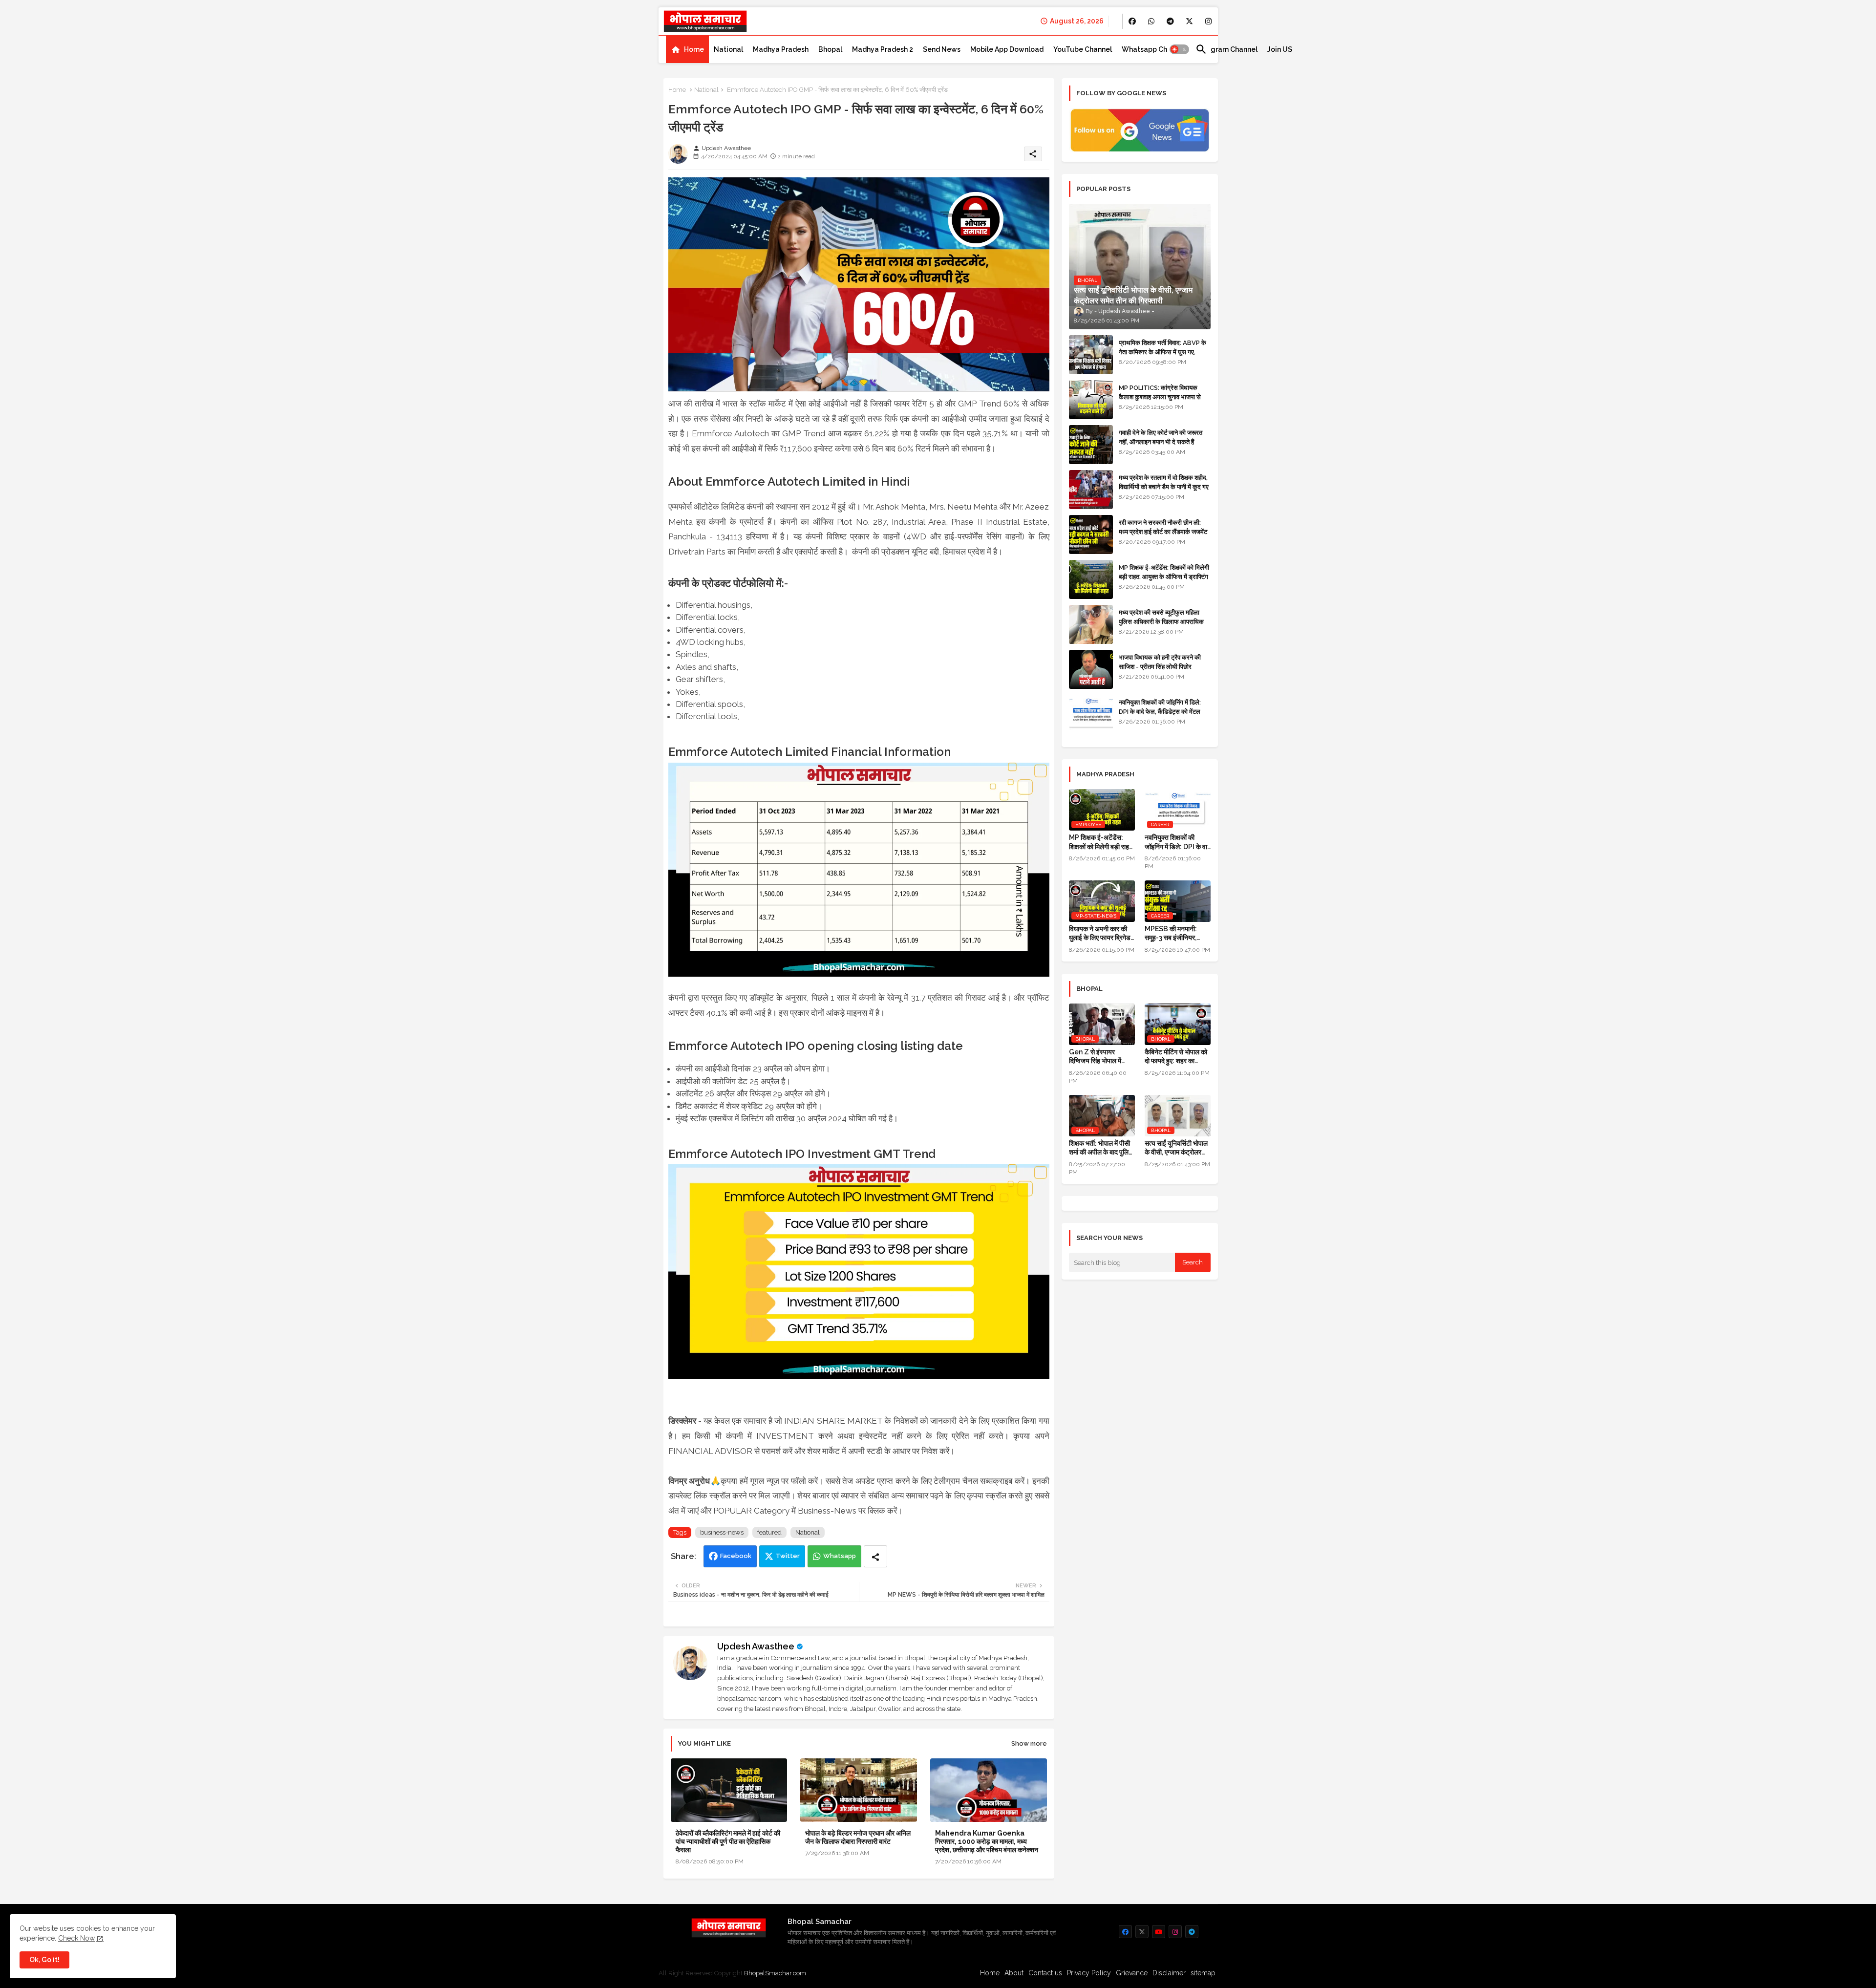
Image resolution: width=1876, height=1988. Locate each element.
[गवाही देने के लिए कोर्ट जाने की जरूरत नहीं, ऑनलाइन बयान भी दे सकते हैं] (1091, 445)
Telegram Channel (1226, 49)
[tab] (687, 49)
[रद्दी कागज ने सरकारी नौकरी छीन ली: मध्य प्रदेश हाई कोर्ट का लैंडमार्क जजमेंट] (1091, 534)
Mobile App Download (1007, 49)
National (728, 49)
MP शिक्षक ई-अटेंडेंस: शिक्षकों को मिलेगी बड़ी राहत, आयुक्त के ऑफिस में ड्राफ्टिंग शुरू (1164, 576)
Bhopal (830, 49)
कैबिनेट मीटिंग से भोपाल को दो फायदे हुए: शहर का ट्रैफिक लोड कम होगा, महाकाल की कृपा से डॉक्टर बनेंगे (1176, 1057)
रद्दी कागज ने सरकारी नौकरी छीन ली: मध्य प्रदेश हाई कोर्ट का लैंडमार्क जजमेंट (1163, 527)
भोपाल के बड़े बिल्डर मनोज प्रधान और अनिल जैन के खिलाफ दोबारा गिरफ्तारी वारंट (858, 1837)
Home (694, 49)
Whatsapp (840, 1556)
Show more (1029, 1743)
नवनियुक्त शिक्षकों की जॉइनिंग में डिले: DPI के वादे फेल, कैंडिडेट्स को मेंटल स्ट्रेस (1160, 711)
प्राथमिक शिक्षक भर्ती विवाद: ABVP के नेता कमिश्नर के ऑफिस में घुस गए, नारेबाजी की (1162, 352)
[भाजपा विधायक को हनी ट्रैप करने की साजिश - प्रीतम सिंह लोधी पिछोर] (1091, 669)
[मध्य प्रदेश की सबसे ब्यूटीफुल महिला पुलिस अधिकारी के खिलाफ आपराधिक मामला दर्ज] (1091, 624)
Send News (942, 49)
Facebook (736, 1556)
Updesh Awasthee (756, 1646)
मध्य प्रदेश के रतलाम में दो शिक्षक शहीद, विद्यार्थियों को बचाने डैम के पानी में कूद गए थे (1164, 486)
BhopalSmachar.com (775, 1973)
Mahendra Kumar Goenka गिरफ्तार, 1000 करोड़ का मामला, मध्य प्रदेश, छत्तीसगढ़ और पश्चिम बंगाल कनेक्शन (987, 1841)
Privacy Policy (1089, 1973)
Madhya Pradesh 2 (883, 49)
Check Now (76, 1938)
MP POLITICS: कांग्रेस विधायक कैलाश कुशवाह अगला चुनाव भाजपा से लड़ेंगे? (1160, 396)
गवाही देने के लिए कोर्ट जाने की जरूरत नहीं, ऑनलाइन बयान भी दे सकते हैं (1161, 437)
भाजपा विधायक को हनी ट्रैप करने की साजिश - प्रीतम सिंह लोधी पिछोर (1160, 662)
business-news (722, 1532)
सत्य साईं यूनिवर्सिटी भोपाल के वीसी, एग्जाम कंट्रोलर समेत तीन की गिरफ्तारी (1176, 1148)
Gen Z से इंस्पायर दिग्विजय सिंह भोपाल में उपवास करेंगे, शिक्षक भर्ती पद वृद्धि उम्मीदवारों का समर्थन (1098, 1057)
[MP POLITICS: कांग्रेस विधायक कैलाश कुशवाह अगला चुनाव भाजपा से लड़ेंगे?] (1091, 400)
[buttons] (1132, 21)
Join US (1280, 49)
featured (769, 1532)
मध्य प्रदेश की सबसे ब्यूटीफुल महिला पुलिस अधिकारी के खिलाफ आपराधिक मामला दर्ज (1161, 621)
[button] (1179, 49)
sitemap (1203, 1973)
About (1014, 1973)
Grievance (1132, 1973)
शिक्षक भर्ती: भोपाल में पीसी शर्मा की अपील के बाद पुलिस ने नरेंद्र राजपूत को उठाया (1101, 1148)
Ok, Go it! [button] (44, 1960)
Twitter (788, 1556)
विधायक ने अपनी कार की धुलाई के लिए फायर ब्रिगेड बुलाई (1100, 933)
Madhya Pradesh (781, 49)
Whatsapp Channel (1154, 49)
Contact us (1045, 1973)
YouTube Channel (1083, 49)
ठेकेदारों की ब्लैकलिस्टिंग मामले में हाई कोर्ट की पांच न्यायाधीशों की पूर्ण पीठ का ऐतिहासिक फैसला (728, 1841)
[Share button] (875, 1556)
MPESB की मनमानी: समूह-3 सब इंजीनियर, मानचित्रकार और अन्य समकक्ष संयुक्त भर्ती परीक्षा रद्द (1175, 933)
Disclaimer (1169, 1973)
